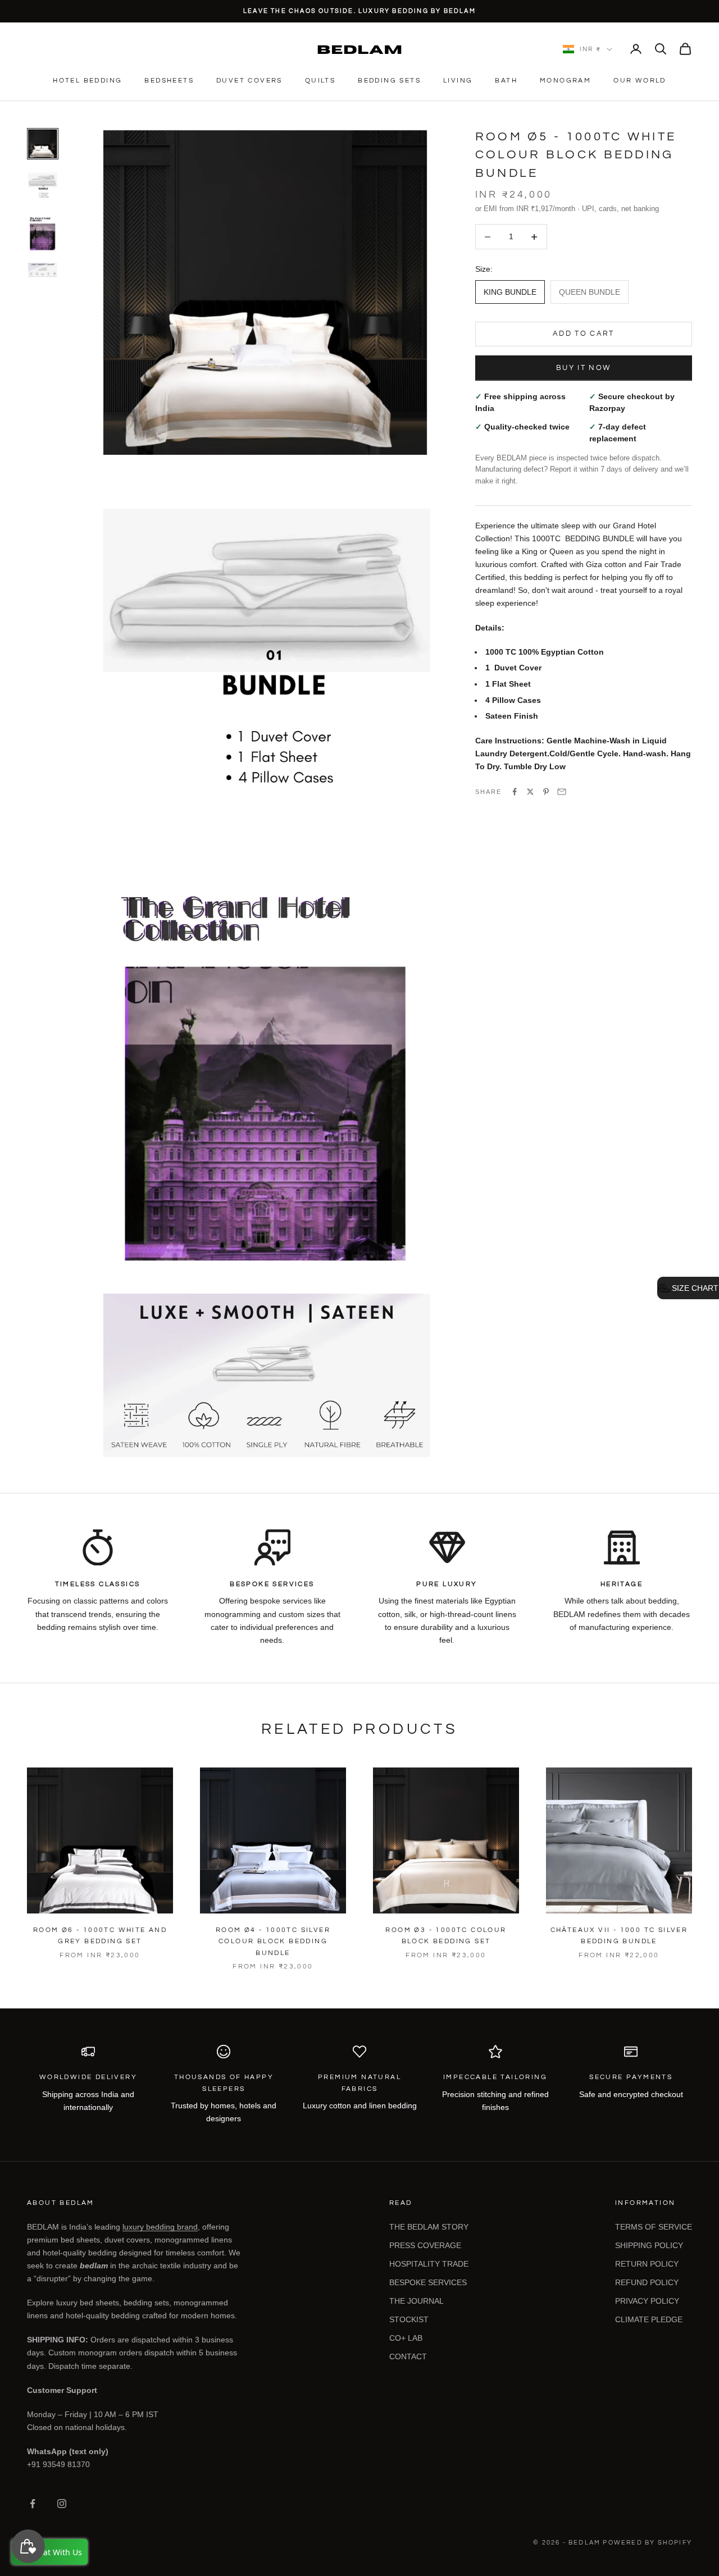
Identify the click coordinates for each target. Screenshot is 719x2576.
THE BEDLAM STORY (429, 2227)
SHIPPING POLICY (649, 2245)
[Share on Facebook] (515, 792)
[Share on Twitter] (530, 792)
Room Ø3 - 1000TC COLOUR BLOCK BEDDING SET (446, 1936)
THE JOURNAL (417, 2301)
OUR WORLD (640, 81)
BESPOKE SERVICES (428, 2282)
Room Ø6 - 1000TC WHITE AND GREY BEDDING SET (100, 1936)
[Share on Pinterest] (546, 792)
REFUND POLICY (647, 2282)
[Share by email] (562, 792)
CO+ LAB (406, 2338)
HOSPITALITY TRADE (429, 2264)
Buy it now (583, 368)
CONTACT (408, 2356)
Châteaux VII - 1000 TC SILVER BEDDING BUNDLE (619, 1936)
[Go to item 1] (43, 144)
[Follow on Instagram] (62, 2504)
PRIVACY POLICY (647, 2301)
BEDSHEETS (169, 81)
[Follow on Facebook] (33, 2504)
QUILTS (320, 81)
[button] (688, 1288)
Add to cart (584, 334)
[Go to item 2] (43, 184)
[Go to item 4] (43, 270)
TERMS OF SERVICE (654, 2227)
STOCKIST (409, 2319)
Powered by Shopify (647, 2543)
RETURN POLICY (647, 2264)
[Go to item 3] (43, 230)
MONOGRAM (565, 81)
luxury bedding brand (160, 2227)
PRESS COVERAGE (425, 2245)
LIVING (458, 81)
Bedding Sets (389, 81)
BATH (506, 81)
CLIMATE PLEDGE (649, 2319)
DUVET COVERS (249, 81)
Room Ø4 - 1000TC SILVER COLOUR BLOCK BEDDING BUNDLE (273, 1942)
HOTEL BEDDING (87, 81)
